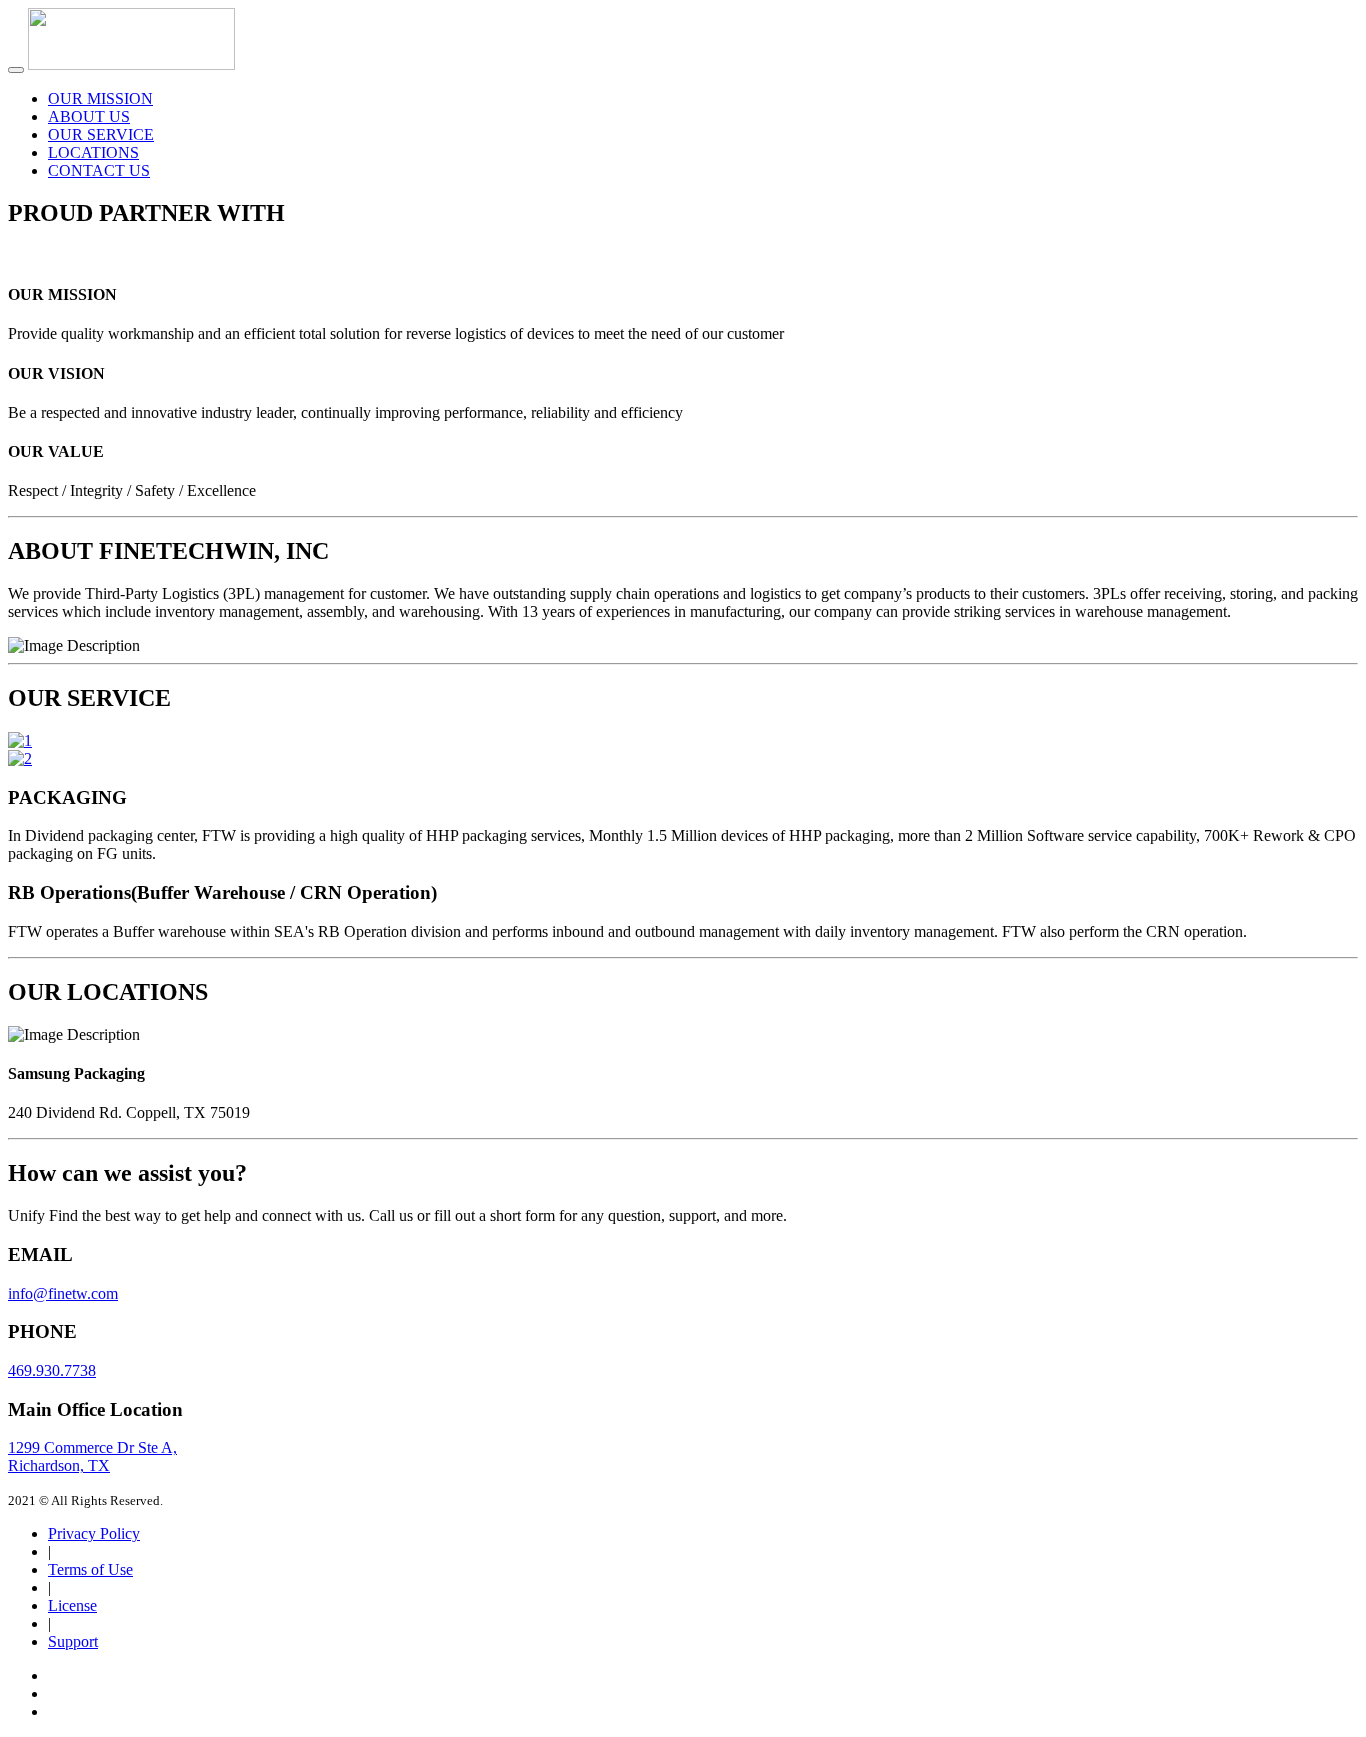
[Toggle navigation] (16, 70)
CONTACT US (99, 170)
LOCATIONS (93, 152)
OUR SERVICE (101, 134)
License (72, 1605)
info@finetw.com (63, 1293)
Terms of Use (90, 1569)
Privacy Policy (94, 1533)
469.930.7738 (52, 1370)
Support (73, 1641)
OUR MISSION (100, 98)
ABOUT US (89, 116)
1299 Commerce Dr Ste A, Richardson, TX (92, 1456)
